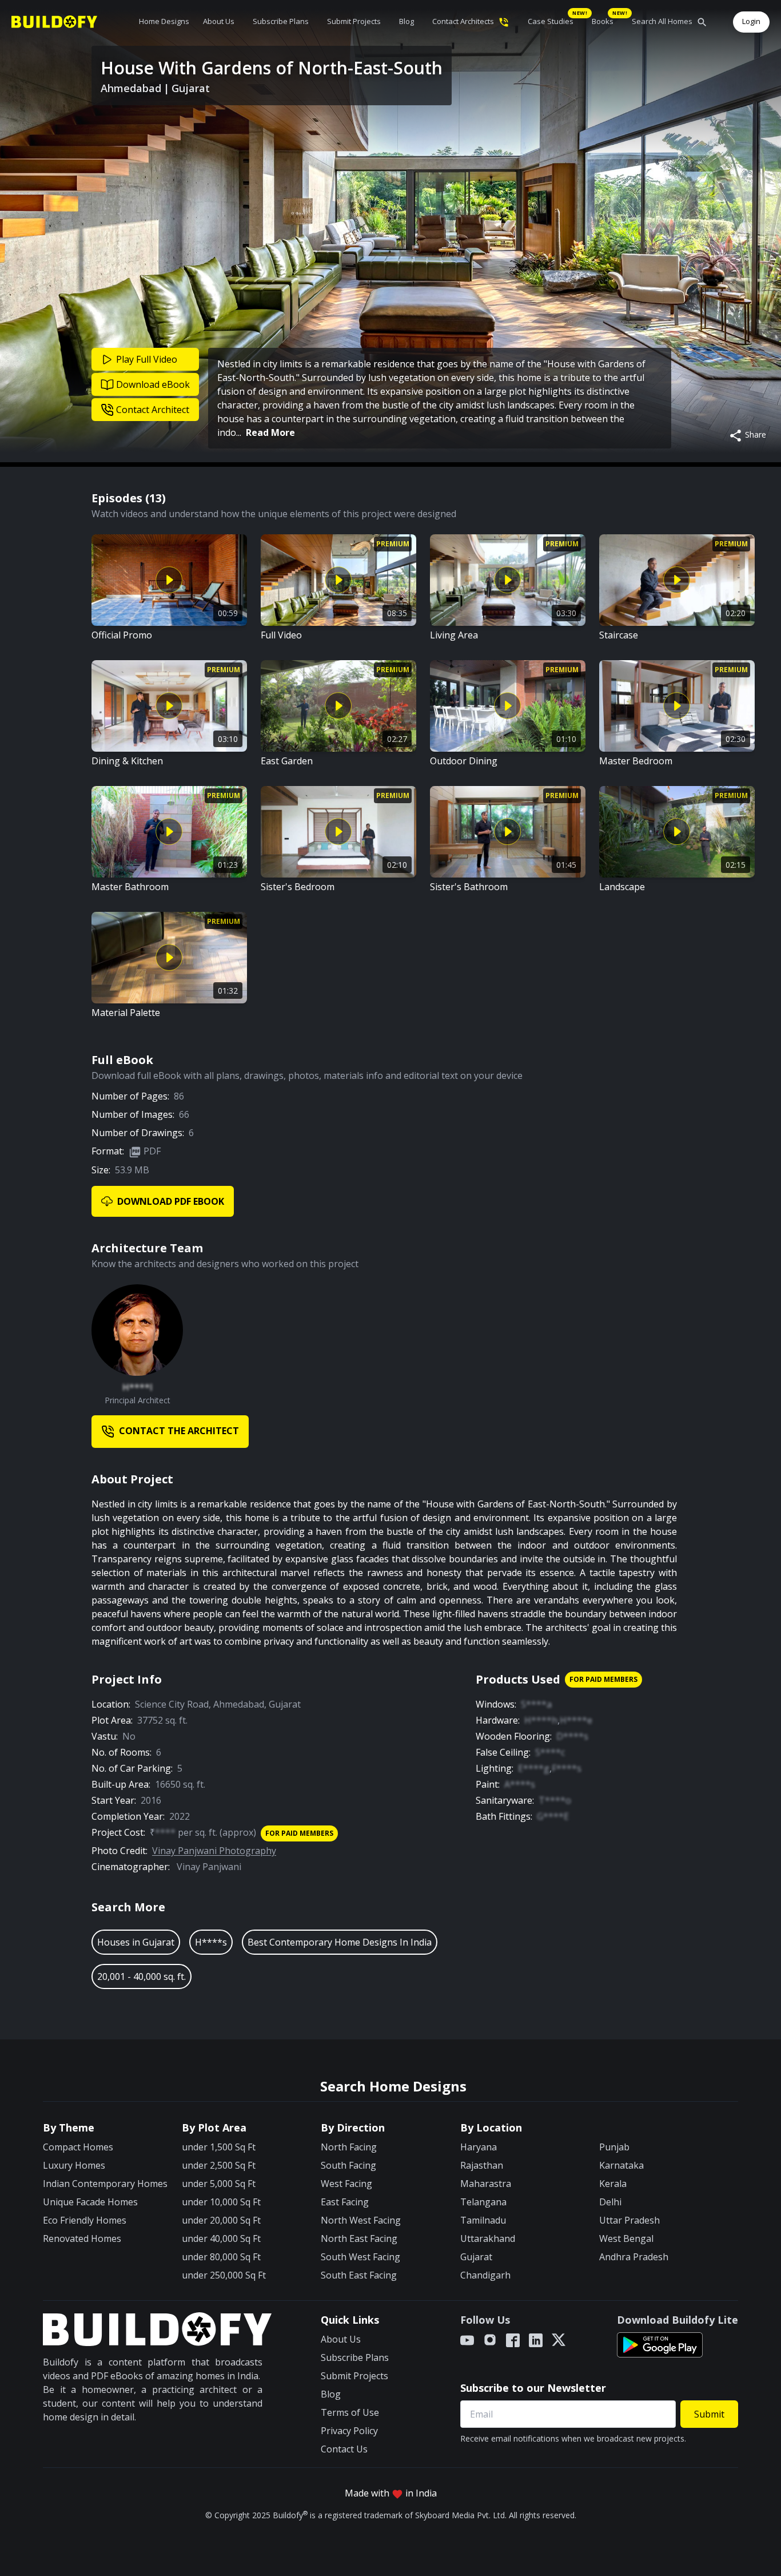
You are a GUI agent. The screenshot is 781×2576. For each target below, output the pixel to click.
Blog (407, 21)
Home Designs (164, 21)
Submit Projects (354, 21)
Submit (709, 2414)
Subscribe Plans (281, 21)
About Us (219, 21)
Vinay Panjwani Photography (214, 1851)
